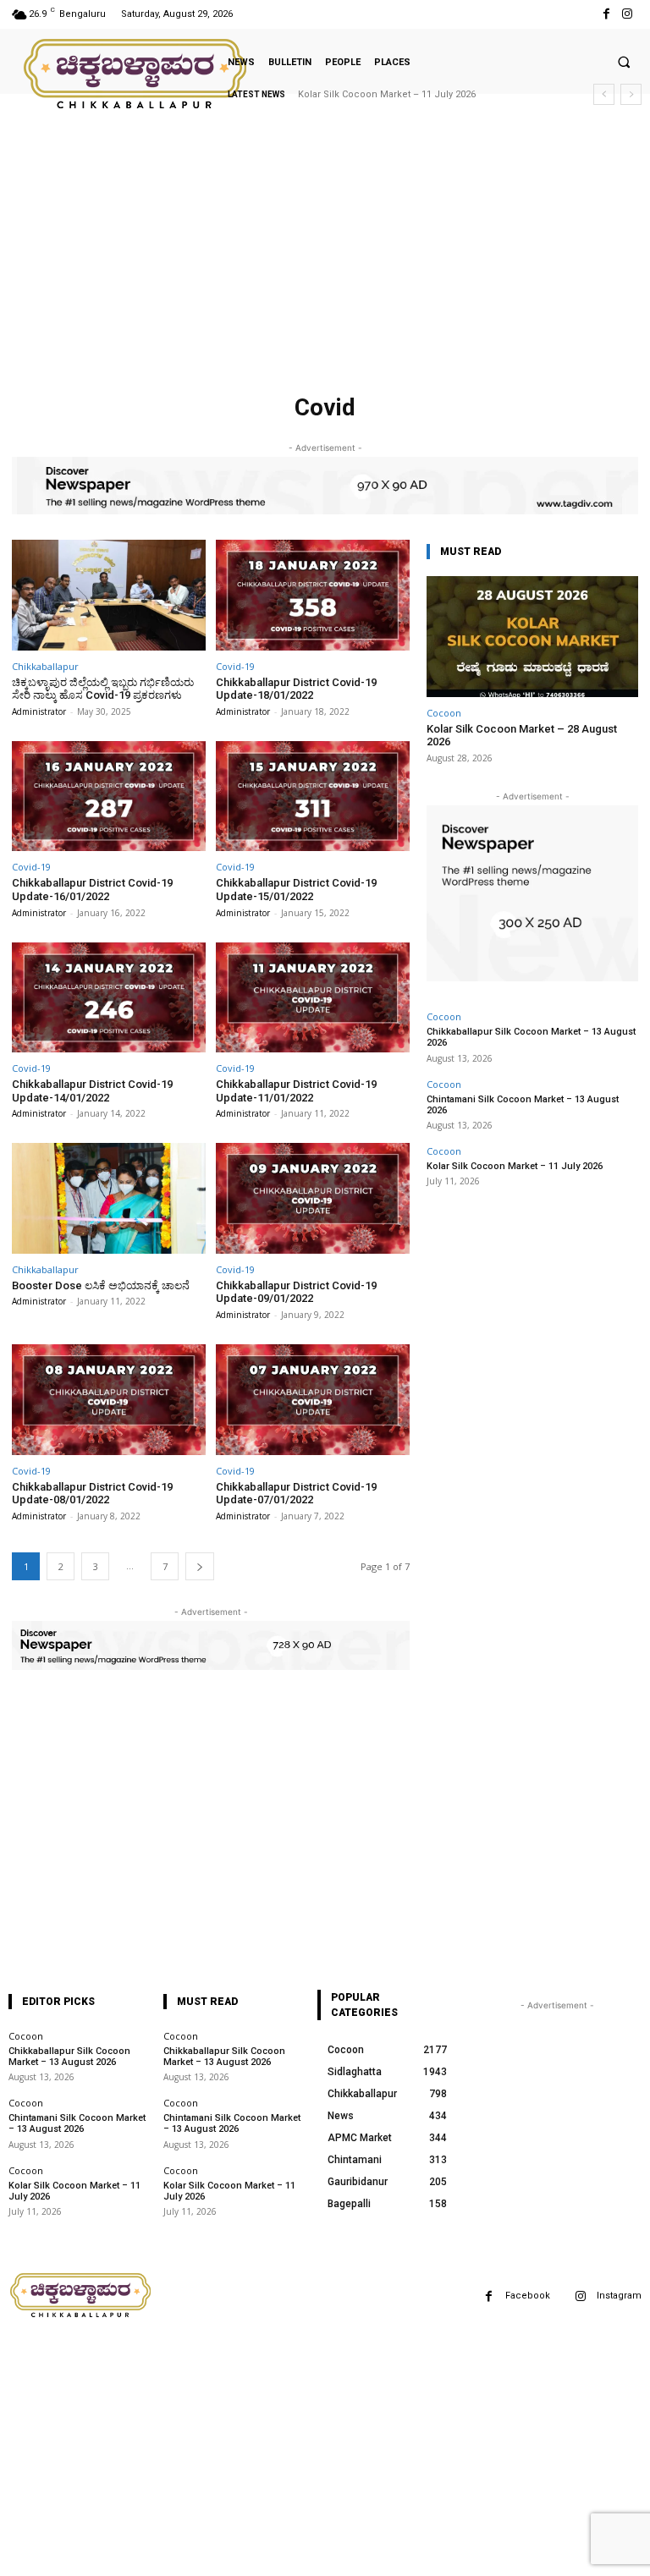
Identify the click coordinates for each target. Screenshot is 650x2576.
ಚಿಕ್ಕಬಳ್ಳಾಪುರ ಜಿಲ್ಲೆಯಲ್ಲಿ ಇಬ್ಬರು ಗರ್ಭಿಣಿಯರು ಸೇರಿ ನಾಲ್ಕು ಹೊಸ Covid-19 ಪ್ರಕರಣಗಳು (103, 689)
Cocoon (444, 713)
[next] (631, 94)
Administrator (39, 711)
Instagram (619, 2296)
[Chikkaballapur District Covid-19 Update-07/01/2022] (313, 1400)
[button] (624, 62)
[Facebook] (606, 14)
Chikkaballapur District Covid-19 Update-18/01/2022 (296, 689)
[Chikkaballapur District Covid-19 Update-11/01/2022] (313, 998)
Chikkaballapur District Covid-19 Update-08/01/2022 (92, 1494)
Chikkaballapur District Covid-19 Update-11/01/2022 (296, 1091)
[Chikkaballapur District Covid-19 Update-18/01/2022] (313, 595)
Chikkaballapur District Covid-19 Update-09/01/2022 (296, 1292)
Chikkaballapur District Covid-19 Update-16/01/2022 (92, 890)
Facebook (528, 2296)
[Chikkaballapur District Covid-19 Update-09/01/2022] (313, 1198)
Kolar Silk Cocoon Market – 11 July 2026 (387, 94)
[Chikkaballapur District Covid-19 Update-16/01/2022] (109, 796)
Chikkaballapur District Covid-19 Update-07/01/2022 (296, 1494)
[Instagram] (628, 14)
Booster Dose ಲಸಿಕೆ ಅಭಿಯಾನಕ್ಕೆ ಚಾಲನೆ (101, 1285)
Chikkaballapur (45, 666)
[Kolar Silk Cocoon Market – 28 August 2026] (532, 637)
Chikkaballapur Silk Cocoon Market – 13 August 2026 (69, 2057)
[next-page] (200, 1566)
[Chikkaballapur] (136, 74)
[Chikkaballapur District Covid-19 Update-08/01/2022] (109, 1400)
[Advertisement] (325, 261)
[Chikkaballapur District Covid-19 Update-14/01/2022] (109, 998)
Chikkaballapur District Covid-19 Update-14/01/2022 (92, 1091)
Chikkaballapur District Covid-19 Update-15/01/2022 (296, 890)
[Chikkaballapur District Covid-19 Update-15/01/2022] (313, 796)
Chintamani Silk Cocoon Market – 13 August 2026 (523, 1105)
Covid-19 (235, 666)
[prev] (604, 94)
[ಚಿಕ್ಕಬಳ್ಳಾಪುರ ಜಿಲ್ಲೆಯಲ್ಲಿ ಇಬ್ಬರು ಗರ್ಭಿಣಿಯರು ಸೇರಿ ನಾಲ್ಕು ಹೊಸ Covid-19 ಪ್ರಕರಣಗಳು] (109, 595)
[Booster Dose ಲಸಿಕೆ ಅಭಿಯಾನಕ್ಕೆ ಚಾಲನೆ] (109, 1198)
